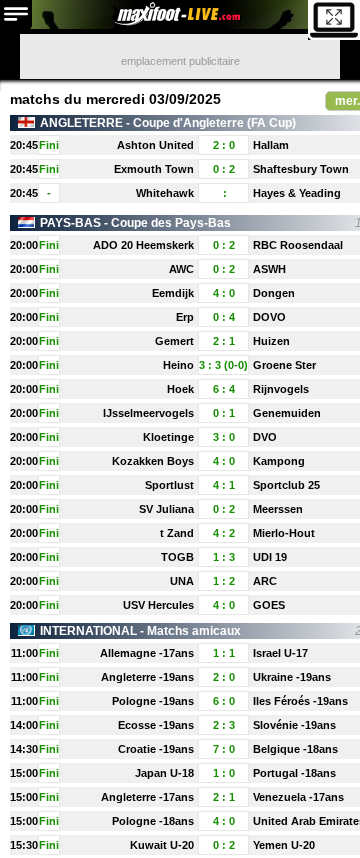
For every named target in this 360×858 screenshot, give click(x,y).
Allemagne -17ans (147, 653)
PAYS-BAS (70, 223)
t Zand (177, 533)
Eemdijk (173, 293)
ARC (265, 581)
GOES (269, 605)
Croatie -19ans (156, 749)
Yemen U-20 (284, 845)
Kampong (279, 461)
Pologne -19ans (153, 701)
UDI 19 (270, 557)
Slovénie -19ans (294, 725)
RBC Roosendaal (298, 245)
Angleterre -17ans (147, 797)
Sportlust (169, 485)
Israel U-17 (280, 653)
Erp (185, 317)
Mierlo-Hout (284, 533)
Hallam (271, 145)
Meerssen (278, 509)
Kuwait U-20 (162, 845)
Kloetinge (168, 437)
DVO (265, 437)
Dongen (274, 293)
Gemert (174, 341)
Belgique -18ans (295, 749)
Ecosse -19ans (156, 725)
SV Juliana (166, 509)
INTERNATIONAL (88, 631)
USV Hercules (158, 605)
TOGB (177, 557)
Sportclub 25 (286, 485)
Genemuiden (287, 413)
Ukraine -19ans (292, 677)
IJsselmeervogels (148, 413)
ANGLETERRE (81, 123)
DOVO (269, 317)
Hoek (180, 389)
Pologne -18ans (153, 821)
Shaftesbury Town (301, 169)
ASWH (269, 269)
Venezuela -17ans (298, 797)
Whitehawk (165, 193)
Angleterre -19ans (147, 677)
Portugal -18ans (294, 773)
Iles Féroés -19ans (300, 701)
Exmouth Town (154, 169)
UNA (182, 581)
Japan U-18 (164, 773)
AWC (181, 269)
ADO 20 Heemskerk (143, 245)
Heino (178, 365)
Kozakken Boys (153, 461)
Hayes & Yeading (297, 193)
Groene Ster (284, 365)
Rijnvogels (281, 389)
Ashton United (155, 145)
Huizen (271, 341)
